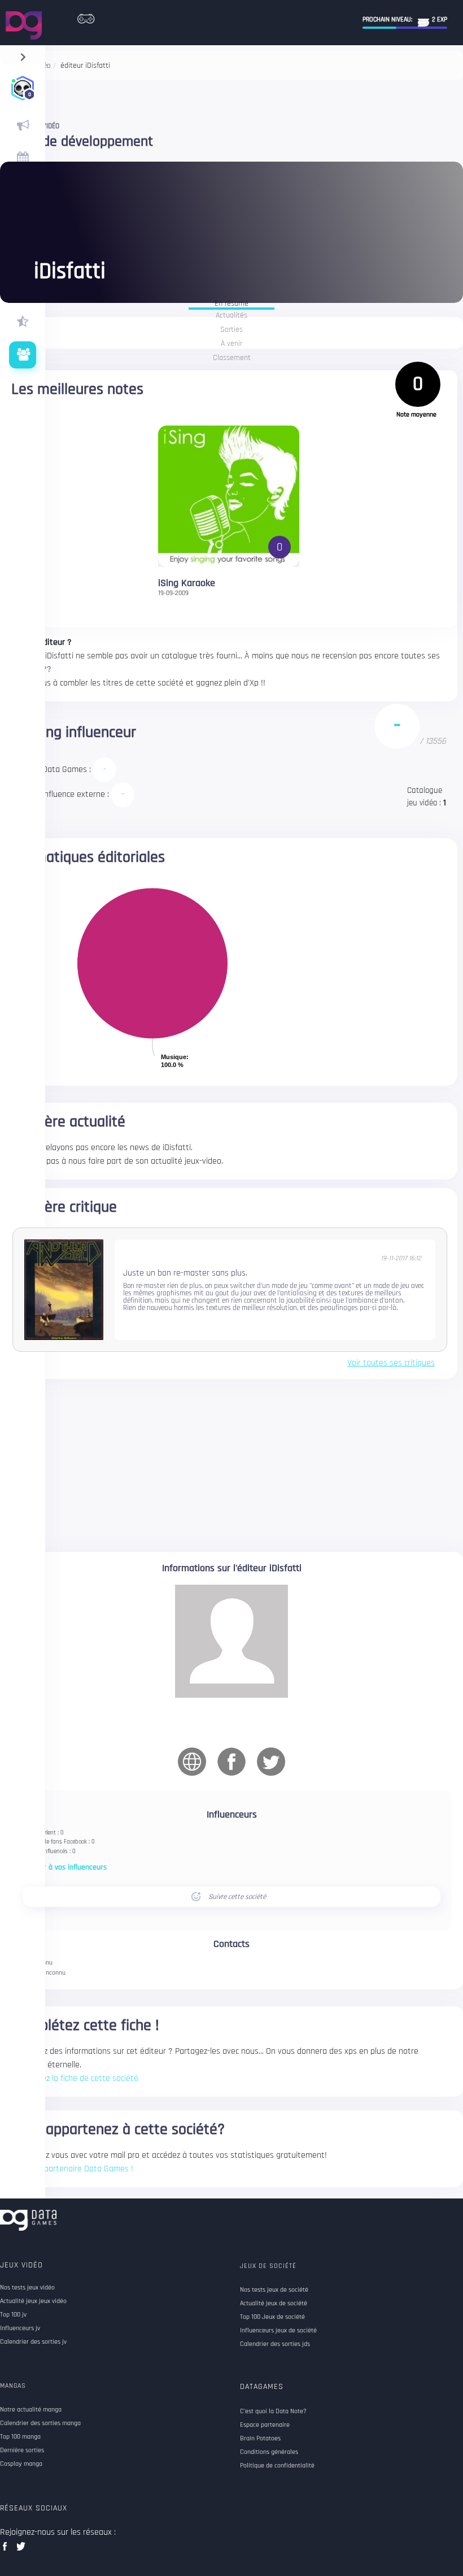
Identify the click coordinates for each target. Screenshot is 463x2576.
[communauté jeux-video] (23, 355)
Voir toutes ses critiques (391, 1363)
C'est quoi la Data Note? (273, 2412)
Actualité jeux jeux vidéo (33, 2301)
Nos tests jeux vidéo (27, 2288)
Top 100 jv (13, 2315)
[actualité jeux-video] (23, 125)
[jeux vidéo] (86, 16)
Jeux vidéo (21, 2265)
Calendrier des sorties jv (33, 2342)
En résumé (231, 304)
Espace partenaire (265, 2425)
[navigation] (23, 55)
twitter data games (21, 2550)
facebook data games (7, 2550)
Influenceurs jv (20, 2328)
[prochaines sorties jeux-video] (23, 158)
